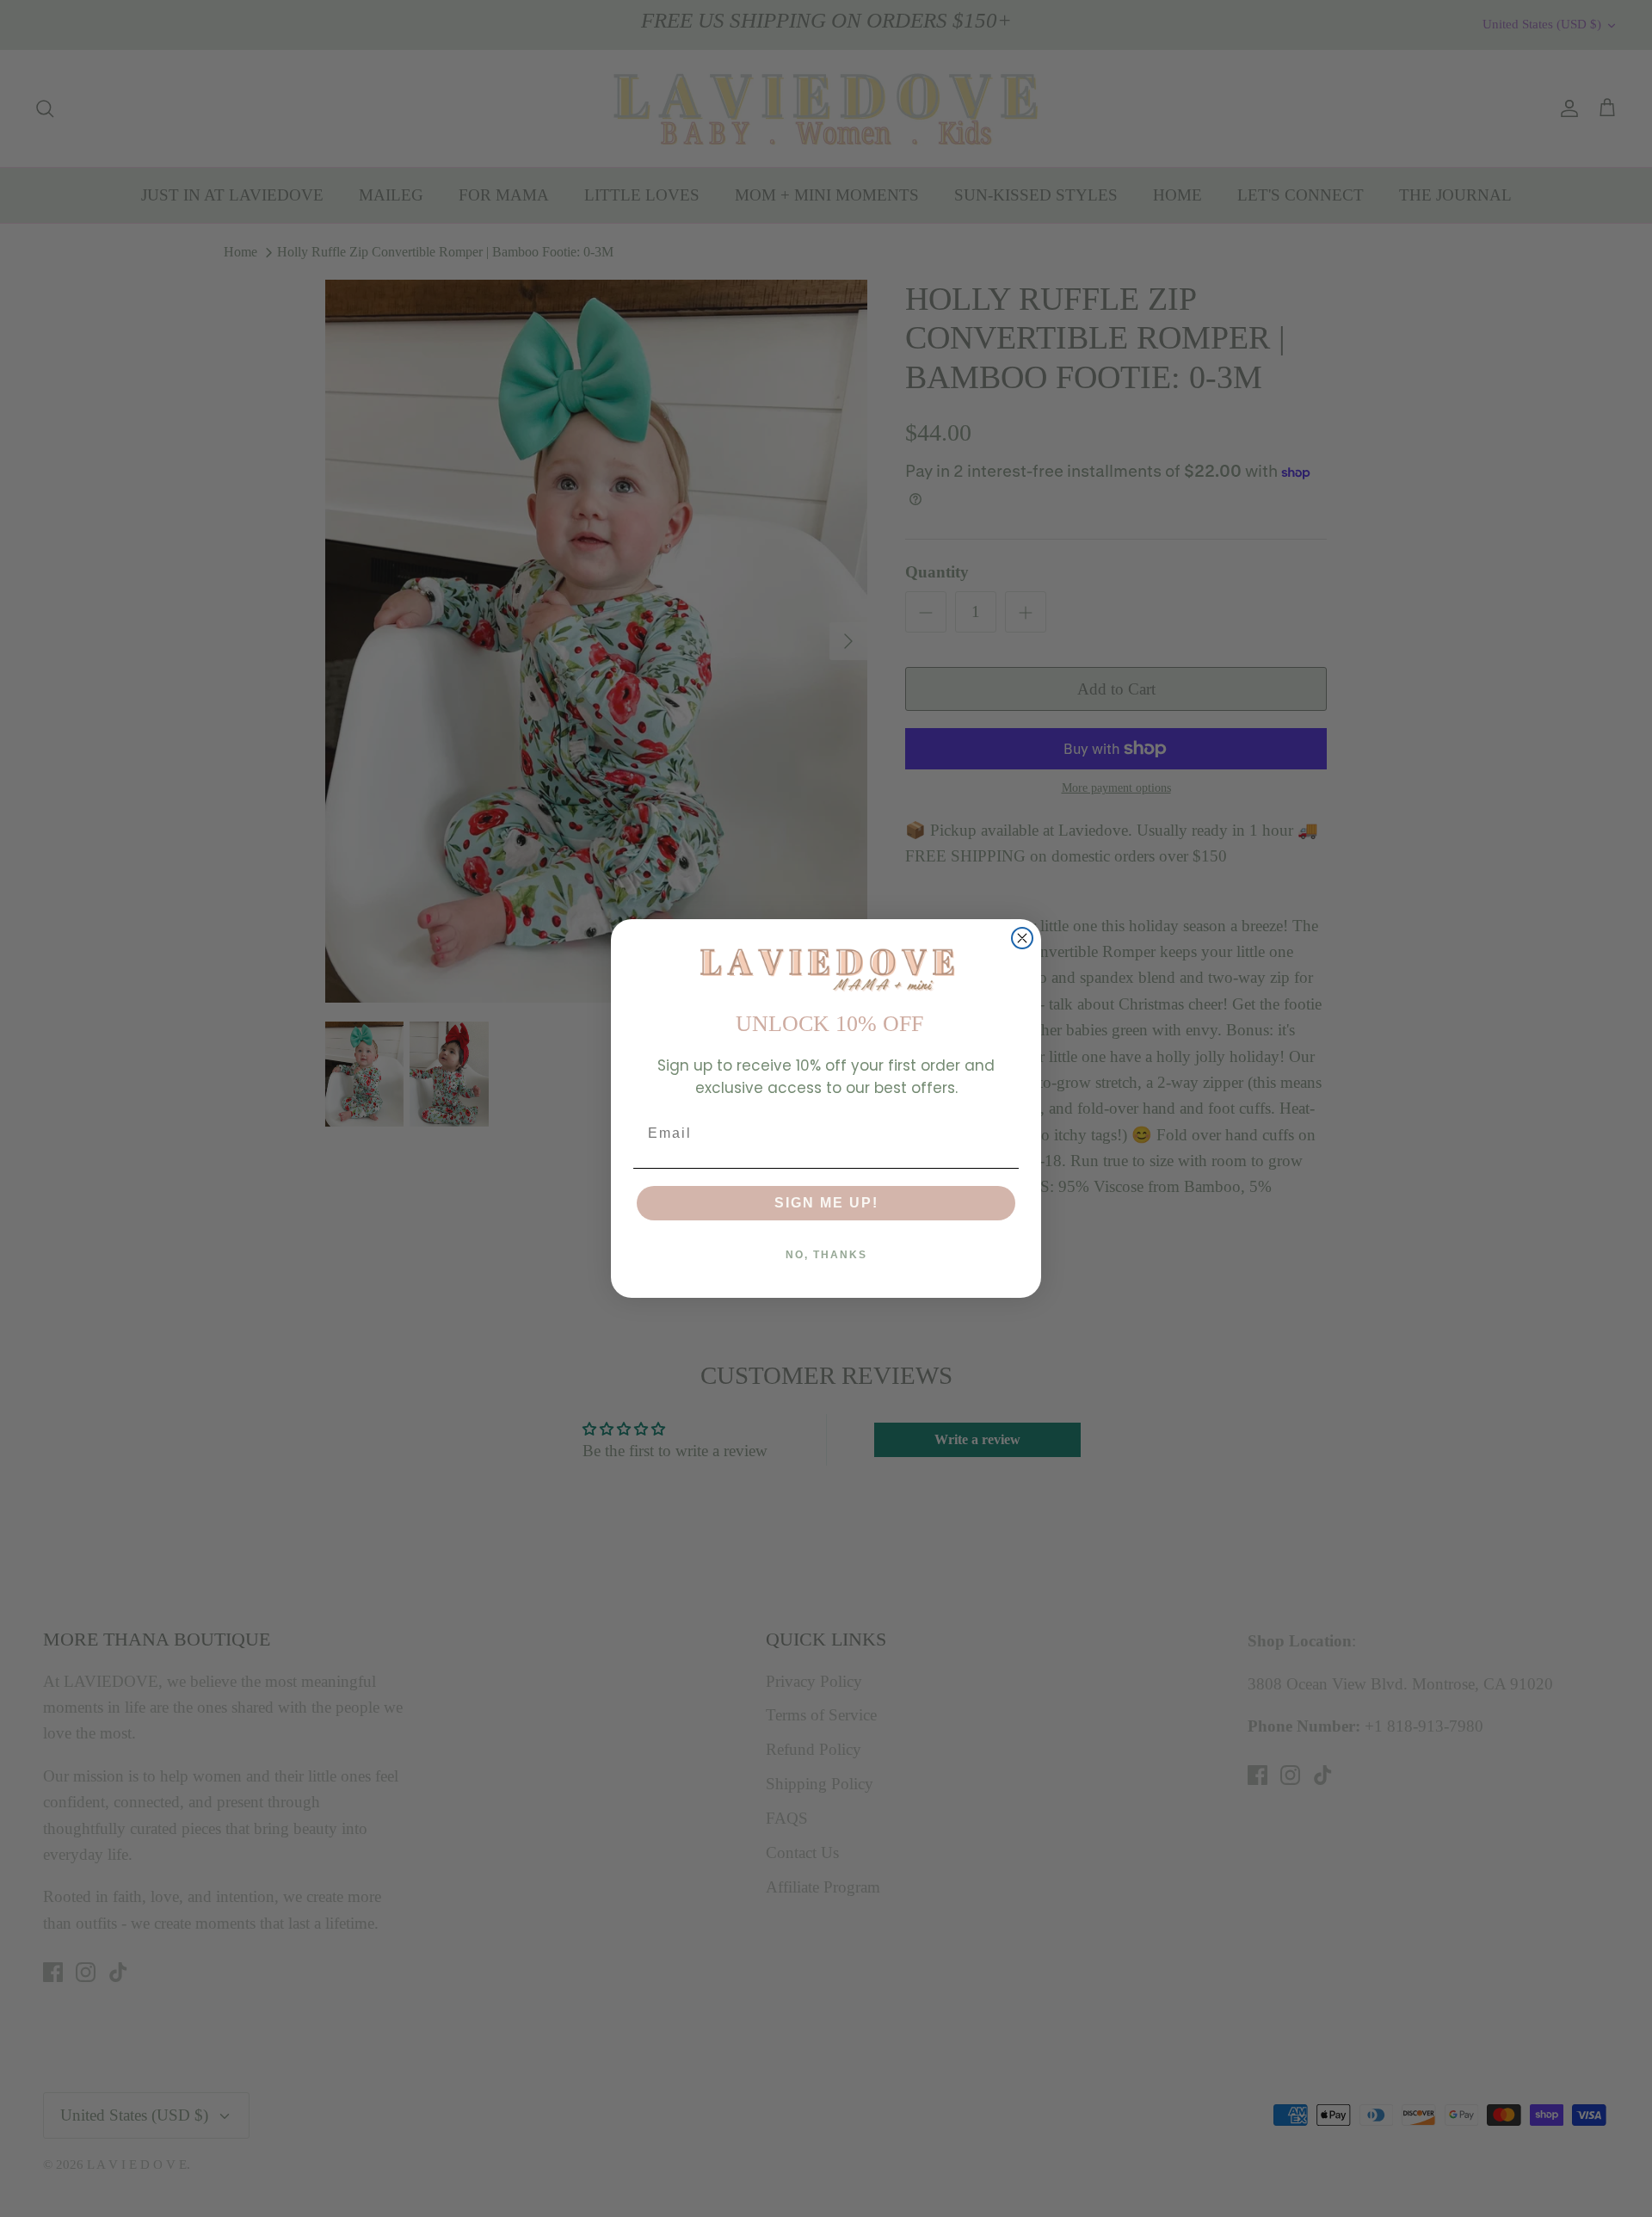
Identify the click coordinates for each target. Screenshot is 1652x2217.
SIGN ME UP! (826, 1203)
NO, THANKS (826, 1255)
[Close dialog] (1022, 938)
